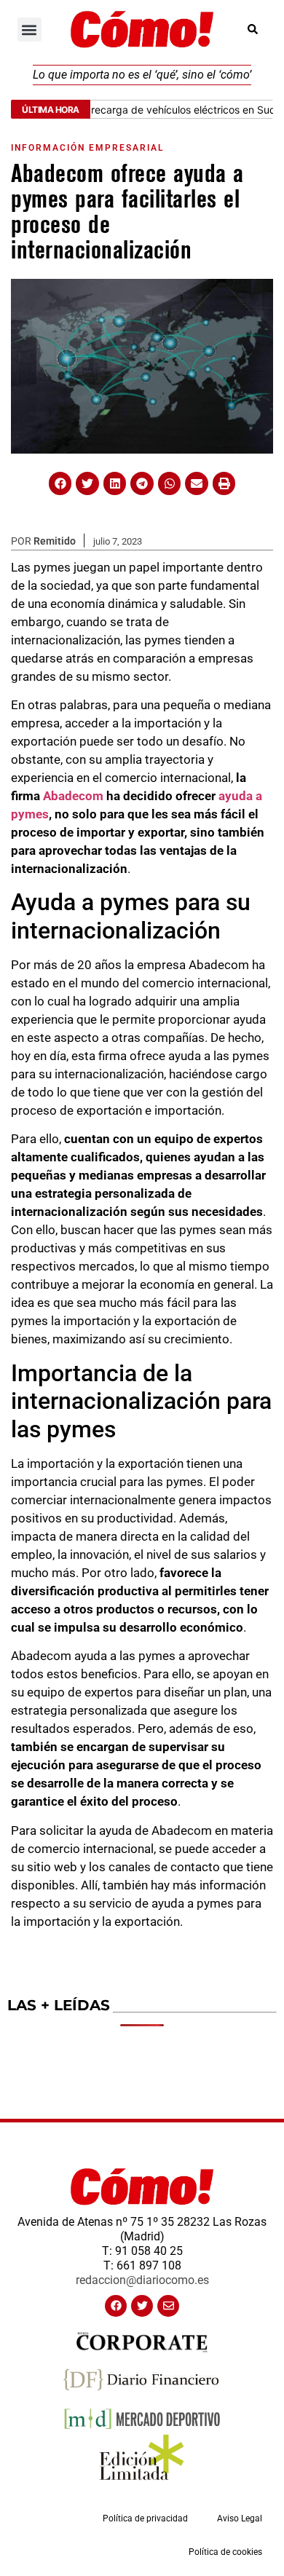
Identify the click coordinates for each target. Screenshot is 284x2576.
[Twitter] (142, 2306)
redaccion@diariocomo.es (142, 2280)
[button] (29, 29)
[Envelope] (168, 2306)
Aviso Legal (240, 2518)
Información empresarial (87, 148)
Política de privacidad (145, 2518)
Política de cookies (225, 2552)
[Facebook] (116, 2306)
